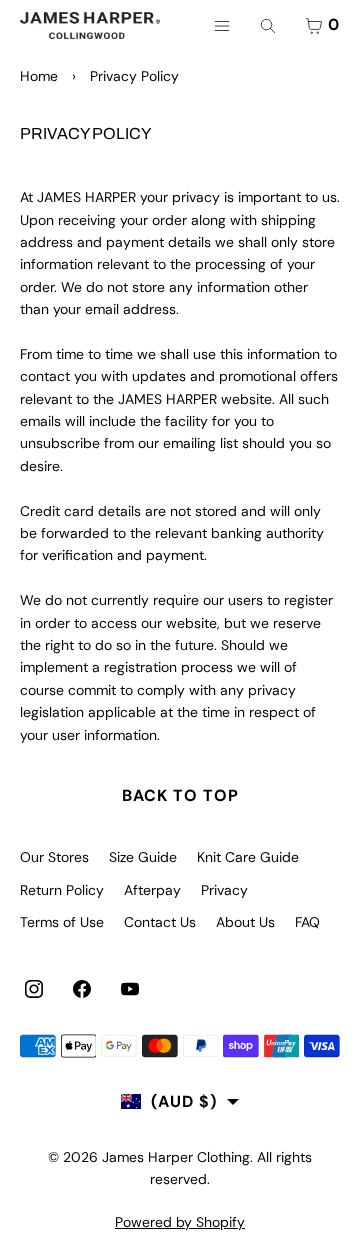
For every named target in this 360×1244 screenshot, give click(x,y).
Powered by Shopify (180, 1222)
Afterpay (152, 890)
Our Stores (54, 857)
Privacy (224, 890)
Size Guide (143, 857)
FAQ (307, 922)
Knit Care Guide (248, 857)
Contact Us (160, 922)
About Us (245, 922)
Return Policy (62, 890)
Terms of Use (62, 922)
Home (39, 76)
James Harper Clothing (176, 1157)
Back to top (180, 795)
